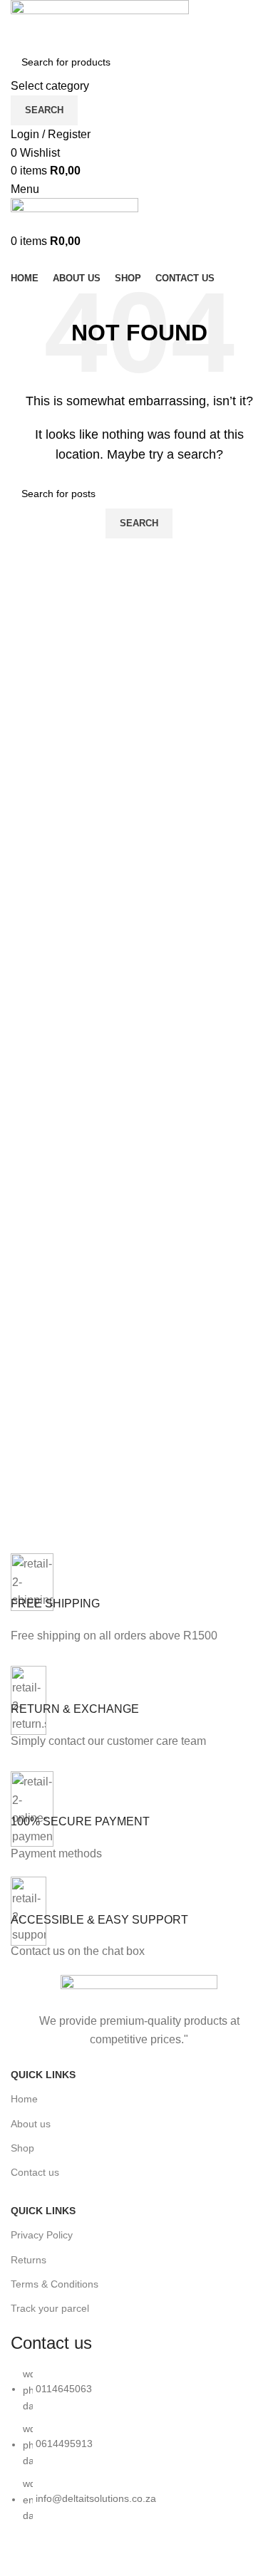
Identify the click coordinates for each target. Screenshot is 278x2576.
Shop (22, 2148)
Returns (29, 2260)
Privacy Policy (42, 2235)
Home (24, 2099)
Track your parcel (50, 2308)
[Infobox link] (139, 1602)
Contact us (35, 2172)
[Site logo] (100, 22)
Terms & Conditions (55, 2284)
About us (31, 2124)
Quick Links (43, 2075)
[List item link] (139, 2452)
